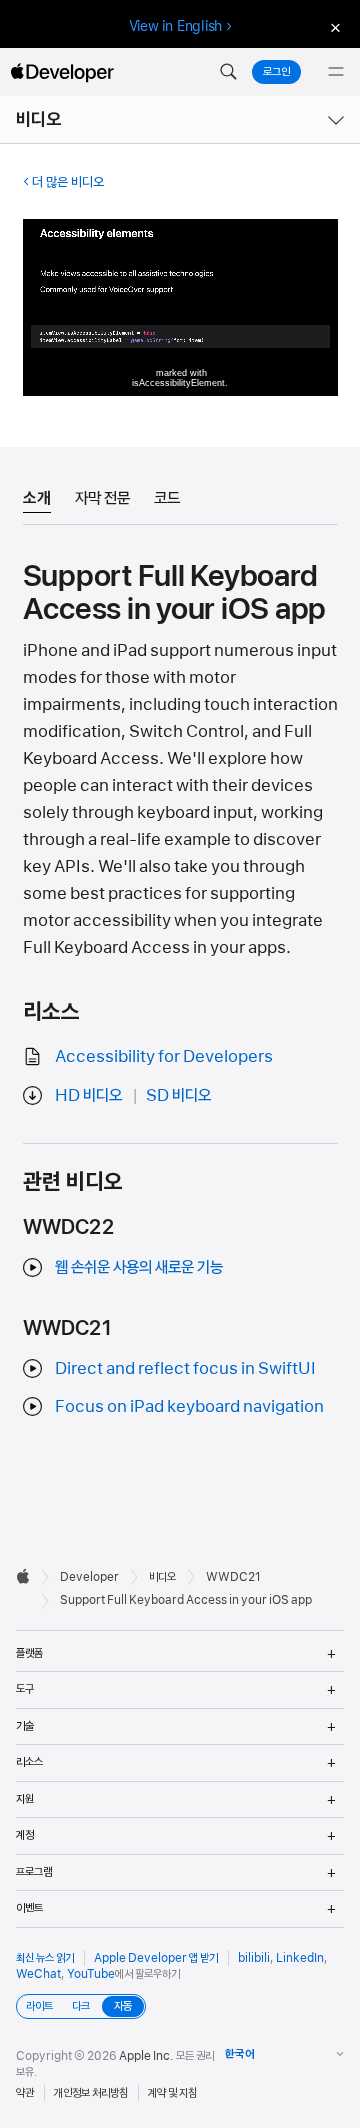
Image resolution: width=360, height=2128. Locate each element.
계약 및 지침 (172, 2093)
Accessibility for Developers (164, 1056)
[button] (228, 72)
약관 (25, 2093)
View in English (176, 26)
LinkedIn (300, 1958)
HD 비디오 (88, 1095)
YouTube (91, 1974)
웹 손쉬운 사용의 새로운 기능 (139, 1267)
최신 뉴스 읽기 (45, 1958)
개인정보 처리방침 (91, 2093)
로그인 (276, 72)
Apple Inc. (146, 2056)
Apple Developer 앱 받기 (156, 1958)
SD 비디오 (178, 1095)
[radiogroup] (81, 2006)
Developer (89, 1577)
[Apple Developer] (62, 72)
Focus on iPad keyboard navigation (189, 1406)
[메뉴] (336, 72)
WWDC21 (233, 1577)
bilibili (254, 1958)
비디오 (39, 119)
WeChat (38, 1974)
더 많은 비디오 (68, 182)
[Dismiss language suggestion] (333, 26)
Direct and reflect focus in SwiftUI (185, 1368)
